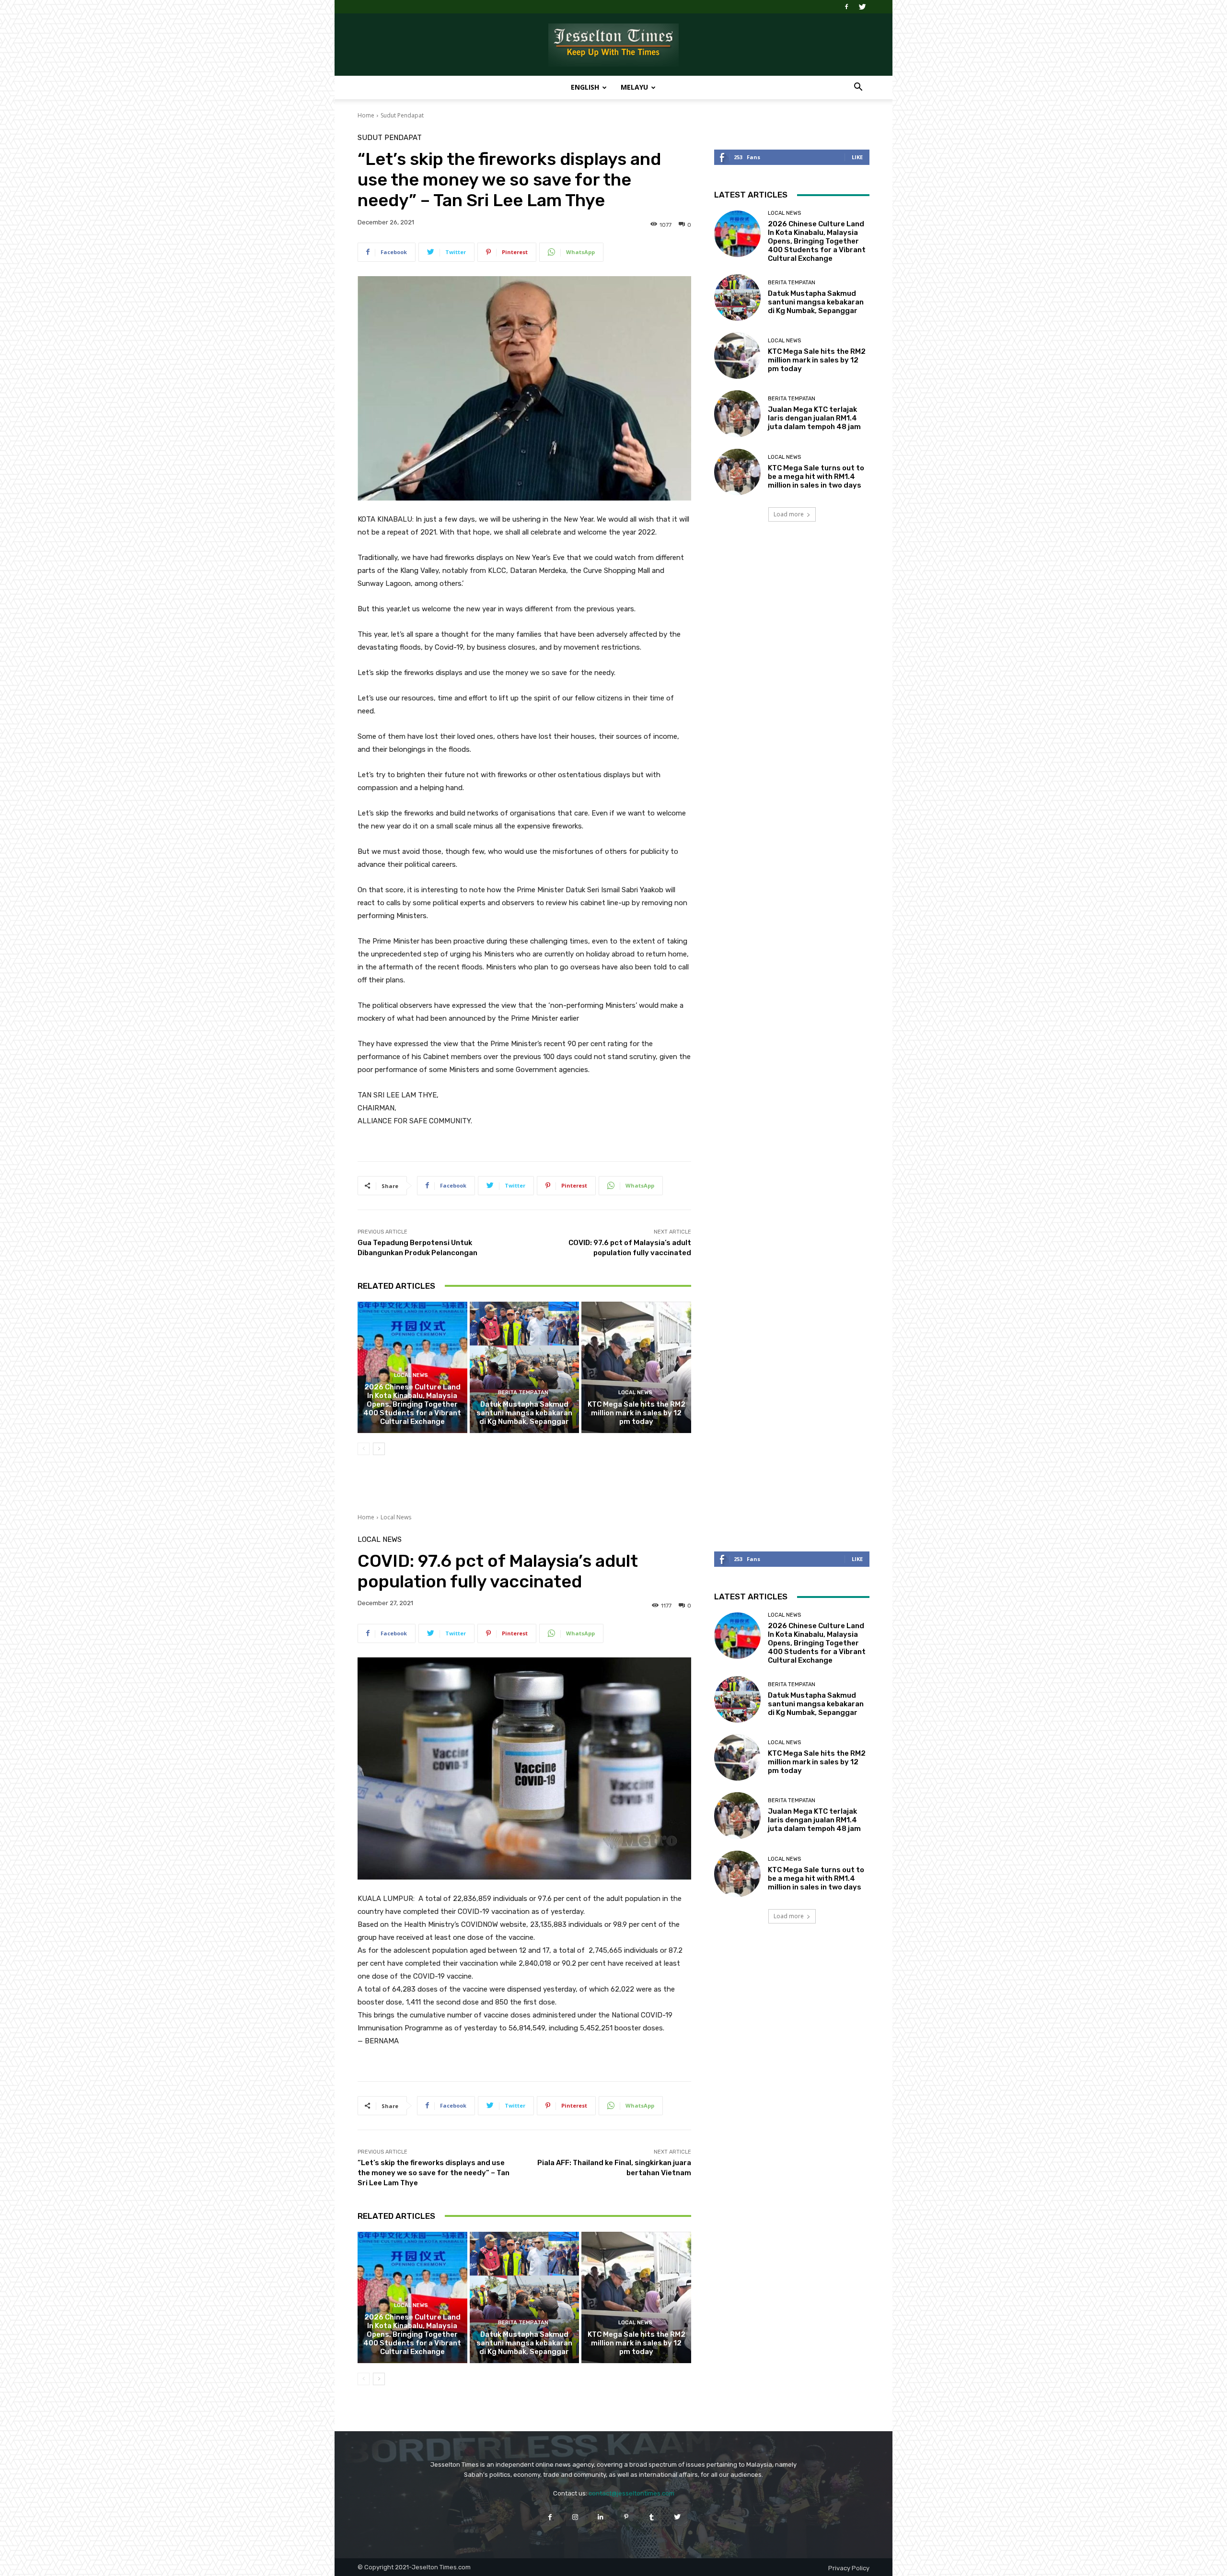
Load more (789, 514)
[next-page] (379, 1449)
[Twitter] (862, 7)
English (585, 87)
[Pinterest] (626, 2517)
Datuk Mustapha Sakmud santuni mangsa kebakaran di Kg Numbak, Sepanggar (524, 1413)
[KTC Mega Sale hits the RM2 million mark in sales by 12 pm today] (636, 1367)
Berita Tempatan (523, 1393)
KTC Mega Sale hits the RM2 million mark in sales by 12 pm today (637, 1413)
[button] (858, 88)
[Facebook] (846, 7)
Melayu (634, 87)
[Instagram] (575, 2517)
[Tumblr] (652, 2517)
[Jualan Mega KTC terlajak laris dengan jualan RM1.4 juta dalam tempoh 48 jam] (737, 414)
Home (366, 115)
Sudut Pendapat (402, 115)
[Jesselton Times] (613, 45)
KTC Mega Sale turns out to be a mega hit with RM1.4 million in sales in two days (816, 477)
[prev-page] (364, 1449)
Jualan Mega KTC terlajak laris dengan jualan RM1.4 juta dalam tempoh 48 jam (814, 418)
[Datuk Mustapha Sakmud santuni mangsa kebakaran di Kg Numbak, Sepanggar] (525, 1367)
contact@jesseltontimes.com (631, 2493)
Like (857, 157)
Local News (411, 1375)
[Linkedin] (601, 2517)
